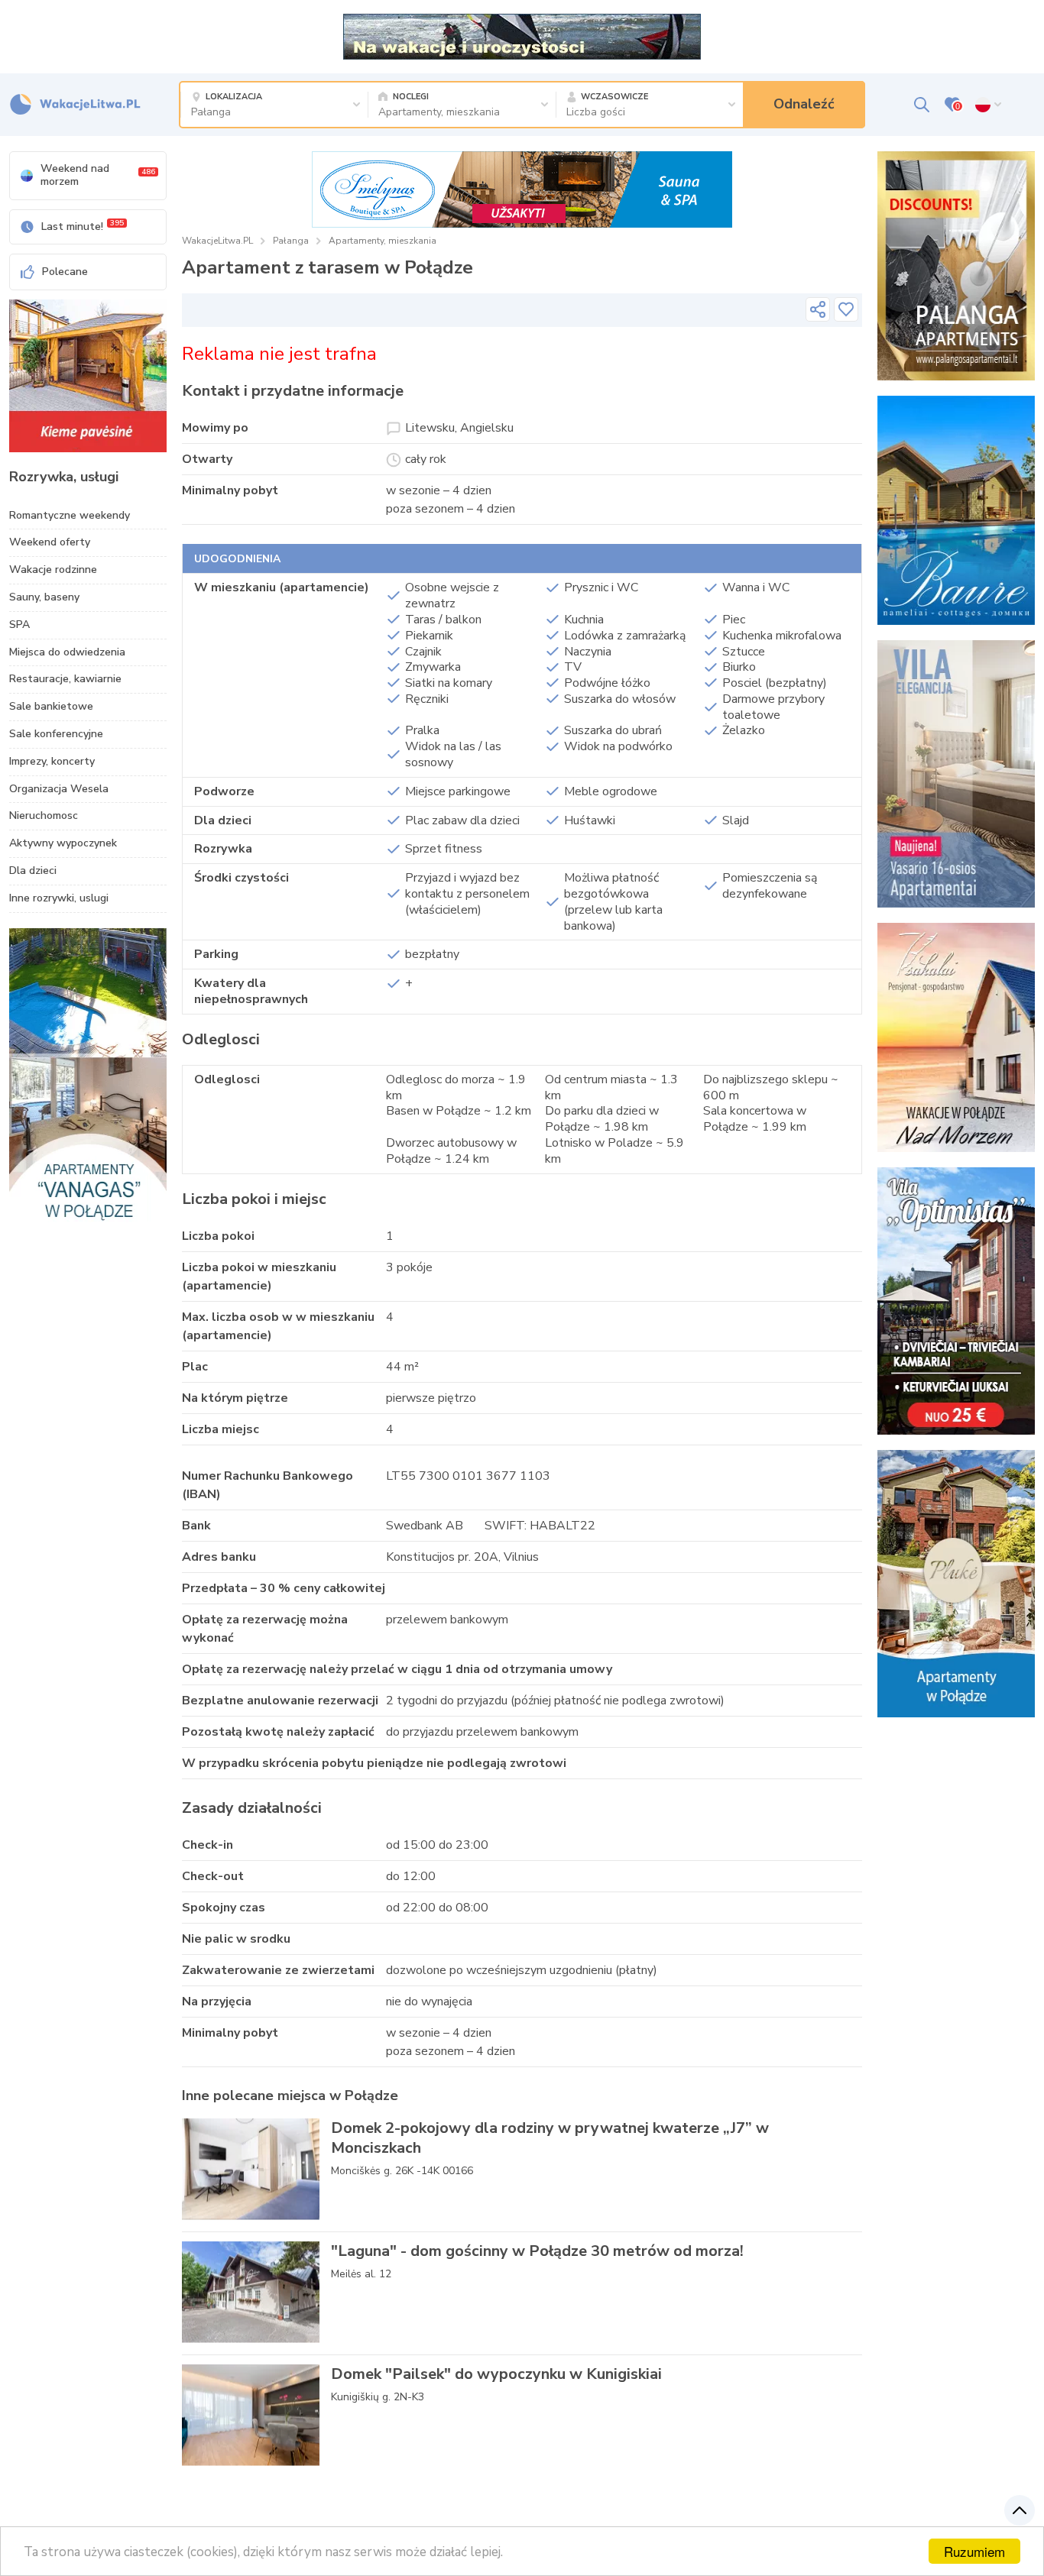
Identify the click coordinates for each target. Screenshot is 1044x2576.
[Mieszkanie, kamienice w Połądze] (88, 376)
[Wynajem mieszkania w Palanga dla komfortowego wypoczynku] (956, 266)
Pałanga (291, 241)
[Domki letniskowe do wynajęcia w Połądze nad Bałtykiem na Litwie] (956, 510)
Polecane (65, 272)
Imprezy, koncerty (52, 761)
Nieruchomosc (44, 816)
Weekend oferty (50, 542)
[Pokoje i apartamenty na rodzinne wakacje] (956, 1301)
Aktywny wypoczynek (63, 843)
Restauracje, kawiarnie (65, 679)
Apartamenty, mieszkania (383, 241)
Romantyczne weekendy (70, 515)
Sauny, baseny (44, 597)
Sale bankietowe (51, 706)
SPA (19, 625)
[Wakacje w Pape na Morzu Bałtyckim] (522, 36)
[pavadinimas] (818, 309)
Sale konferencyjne (56, 734)
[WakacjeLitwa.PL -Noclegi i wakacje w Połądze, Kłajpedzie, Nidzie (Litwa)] (75, 105)
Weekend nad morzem (98, 175)
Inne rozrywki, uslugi (59, 898)
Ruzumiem (974, 2551)
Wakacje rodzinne (53, 570)
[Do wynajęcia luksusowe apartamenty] (522, 189)
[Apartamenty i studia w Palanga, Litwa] (956, 1584)
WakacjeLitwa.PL (217, 241)
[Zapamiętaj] (846, 309)
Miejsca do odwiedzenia (67, 652)
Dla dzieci (33, 871)
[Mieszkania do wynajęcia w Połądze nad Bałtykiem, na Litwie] (88, 1081)
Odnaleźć (804, 104)
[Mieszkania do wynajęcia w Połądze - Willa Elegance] (956, 774)
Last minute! (83, 226)
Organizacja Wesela (59, 789)
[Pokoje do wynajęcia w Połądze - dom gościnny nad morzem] (956, 1037)
